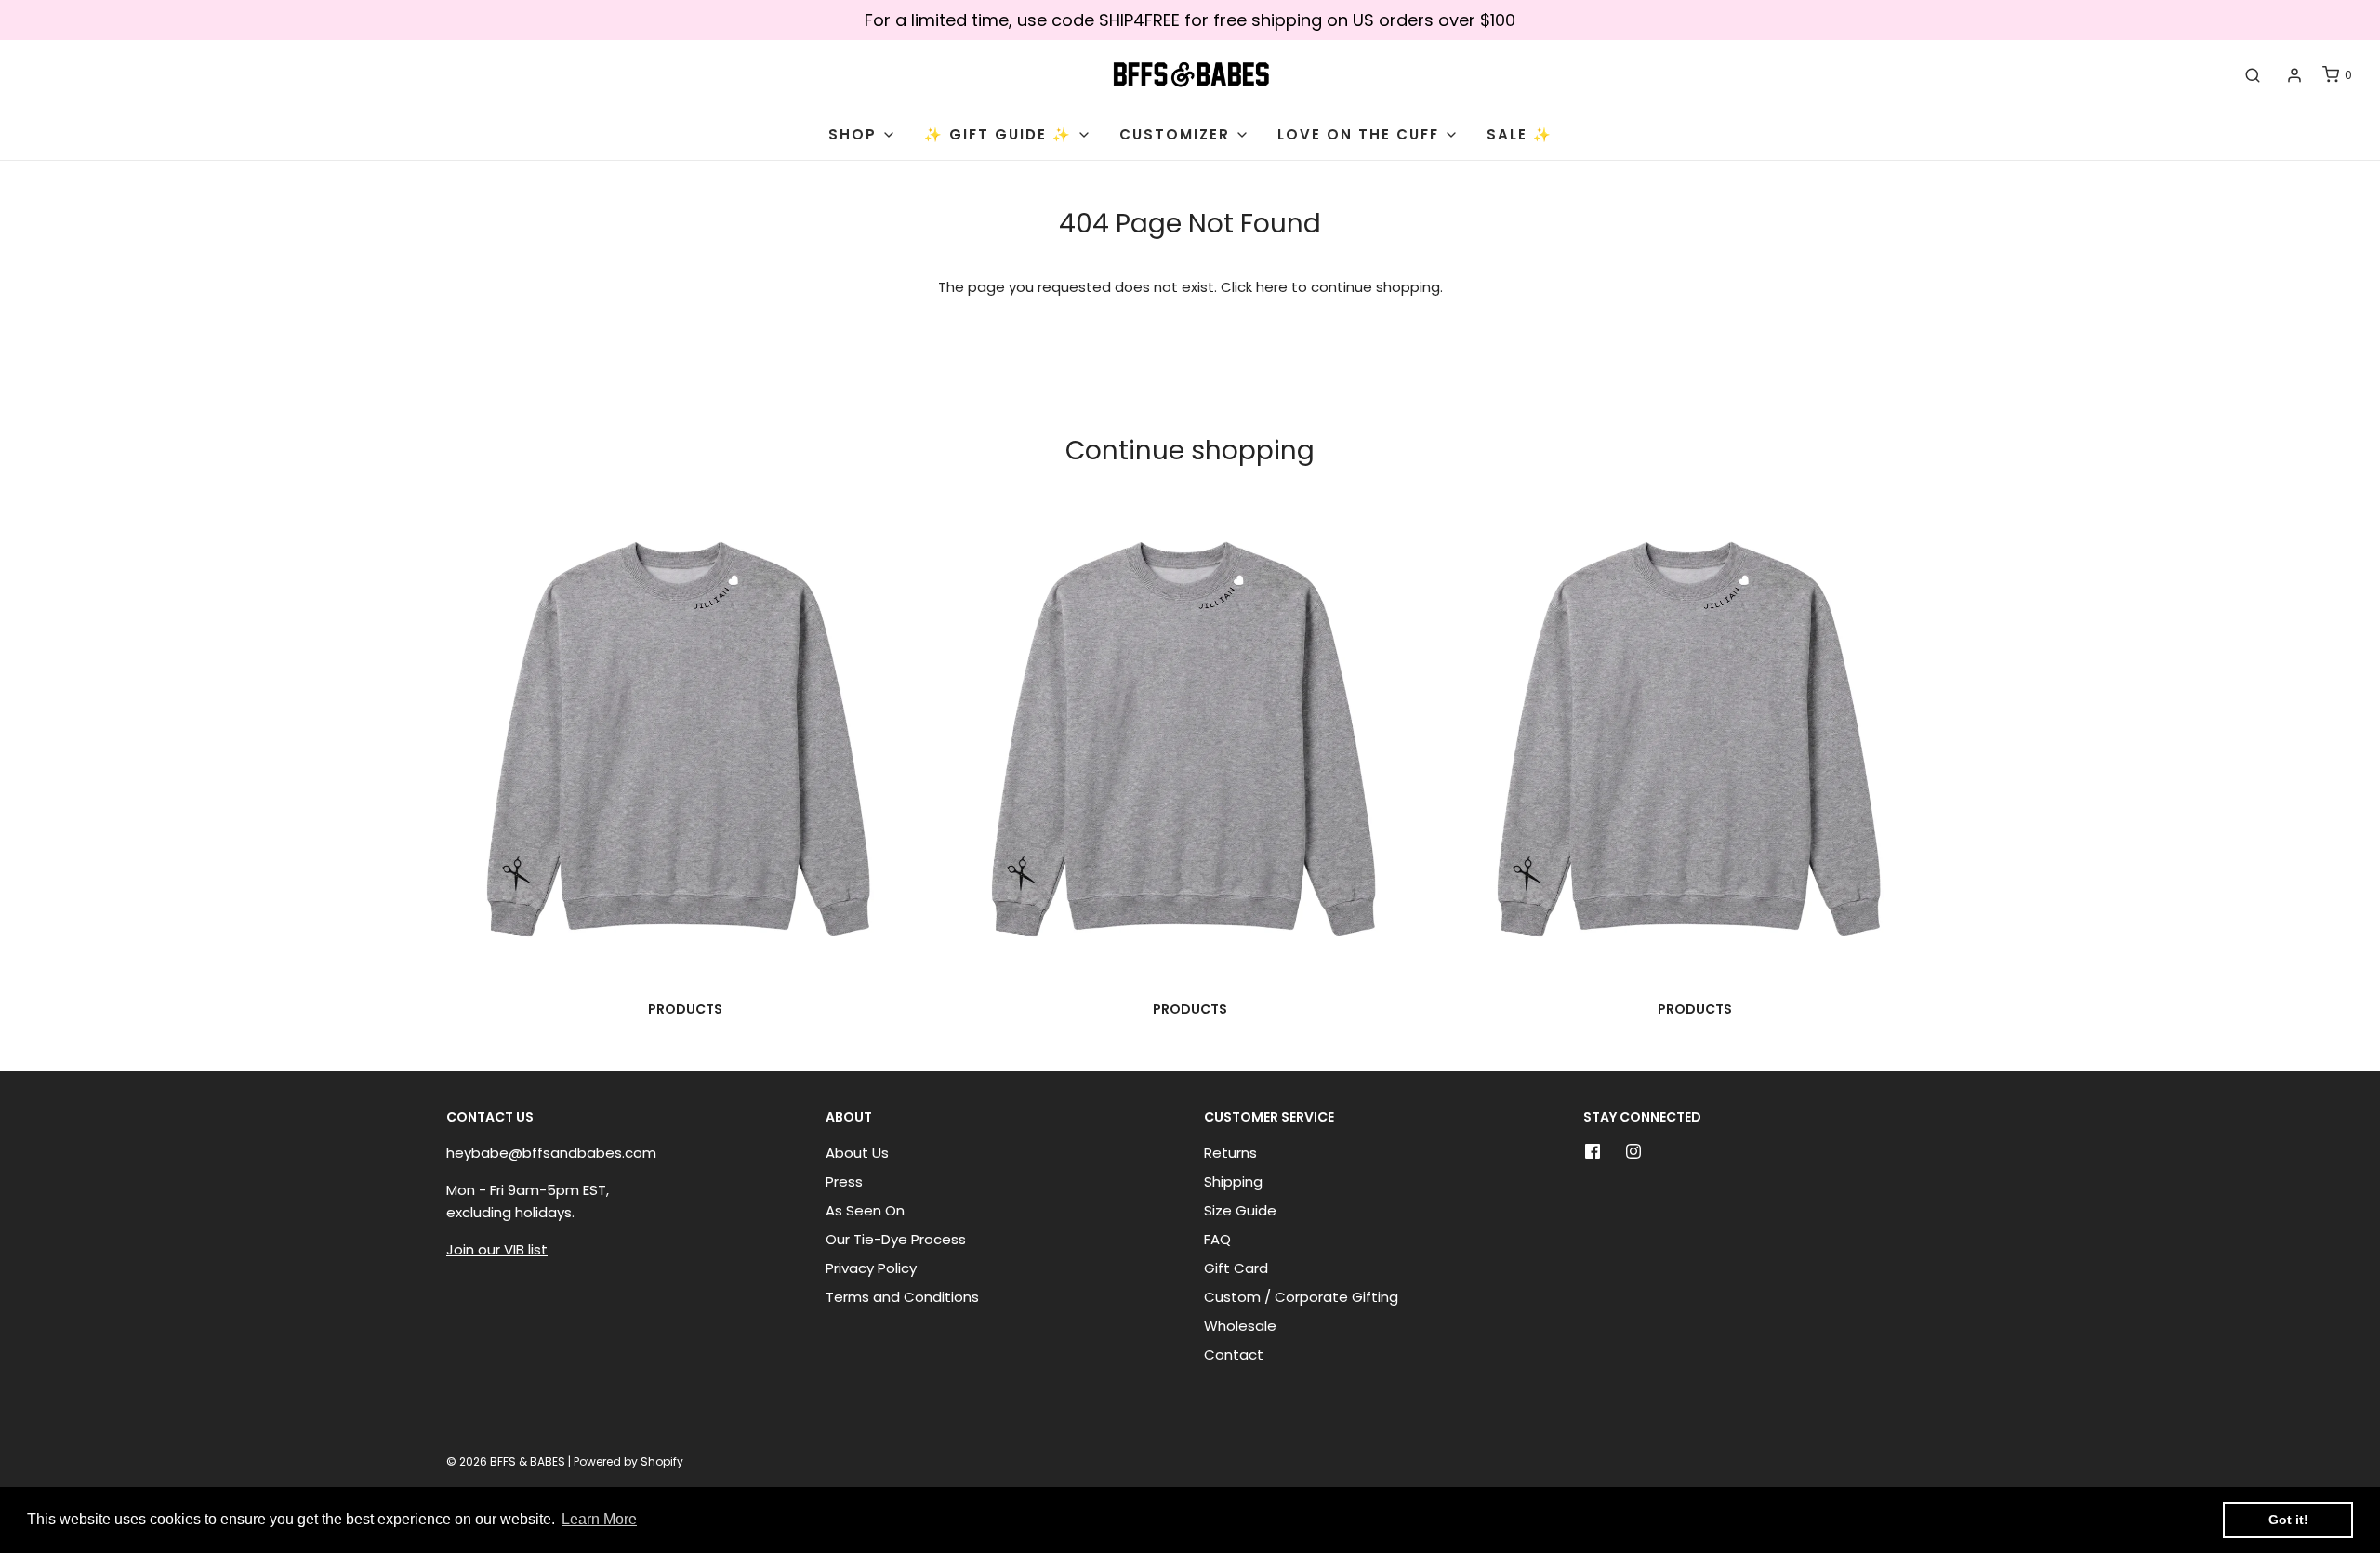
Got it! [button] (2288, 1520)
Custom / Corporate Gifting (1301, 1297)
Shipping (1233, 1181)
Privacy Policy (871, 1268)
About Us (857, 1153)
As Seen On (865, 1210)
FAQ (1217, 1239)
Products (685, 1009)
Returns (1230, 1153)
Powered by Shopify (628, 1461)
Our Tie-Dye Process (896, 1239)
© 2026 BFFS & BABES (506, 1461)
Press (844, 1181)
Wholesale (1240, 1326)
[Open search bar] (2253, 75)
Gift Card (1236, 1268)
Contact (1234, 1354)
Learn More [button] (599, 1519)
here (1272, 287)
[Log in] (2294, 75)
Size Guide (1240, 1210)
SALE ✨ (1520, 134)
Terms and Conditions (902, 1297)
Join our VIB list (497, 1249)
